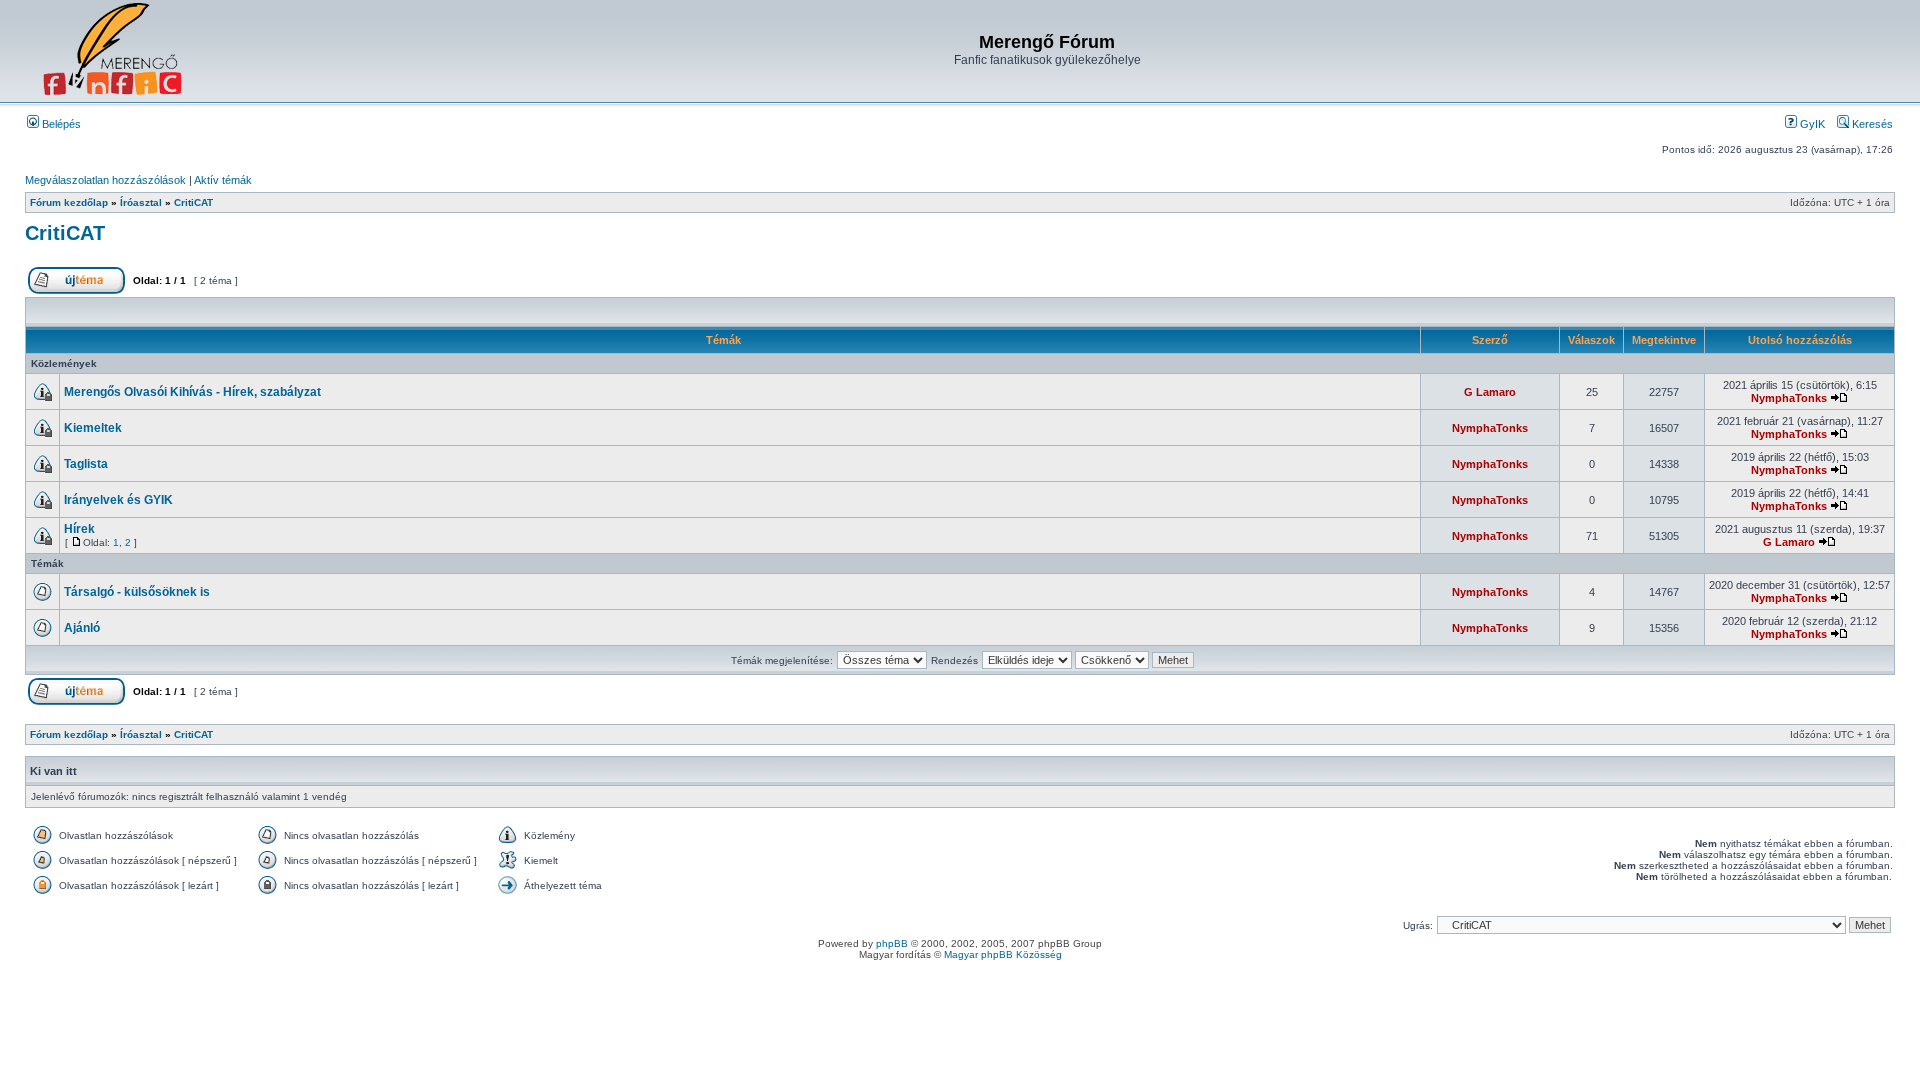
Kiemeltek (93, 428)
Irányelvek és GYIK (118, 500)
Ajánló (82, 628)
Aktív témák (223, 180)
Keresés (1871, 124)
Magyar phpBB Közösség (1003, 954)
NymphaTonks (1789, 398)
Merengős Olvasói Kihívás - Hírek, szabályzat (192, 392)
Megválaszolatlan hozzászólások (105, 180)
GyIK (1811, 124)
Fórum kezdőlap (69, 202)
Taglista (86, 464)
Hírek (79, 529)
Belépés (60, 124)
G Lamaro (1490, 392)
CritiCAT (193, 202)
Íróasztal (141, 202)
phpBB (892, 943)
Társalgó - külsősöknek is (137, 592)
